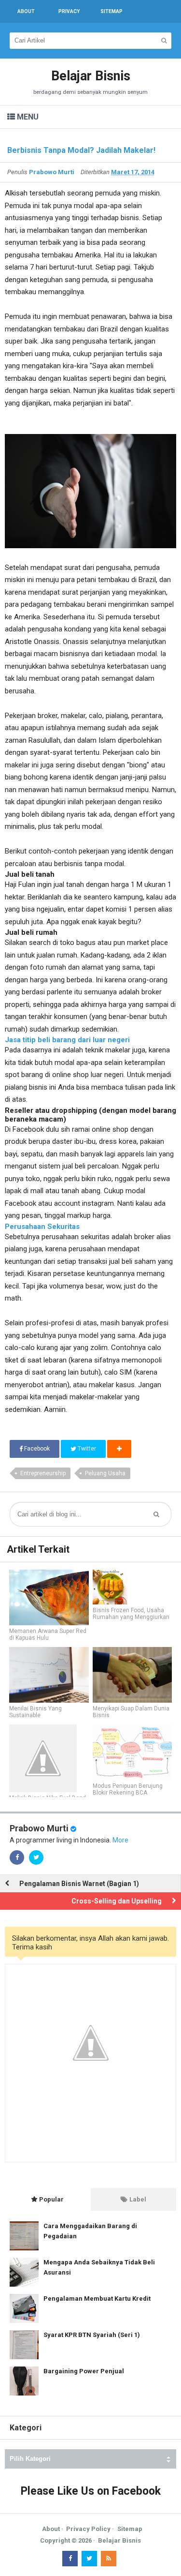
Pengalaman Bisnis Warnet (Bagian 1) (79, 1884)
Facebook (36, 1449)
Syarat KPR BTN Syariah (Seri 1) (92, 2335)
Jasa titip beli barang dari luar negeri (67, 1040)
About (51, 2529)
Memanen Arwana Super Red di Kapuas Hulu (48, 1634)
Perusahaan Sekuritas (42, 1227)
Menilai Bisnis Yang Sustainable (35, 1712)
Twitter (86, 1449)
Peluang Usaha (105, 1473)
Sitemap (130, 2529)
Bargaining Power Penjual (84, 2371)
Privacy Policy (88, 2529)
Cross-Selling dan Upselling (117, 1901)
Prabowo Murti (39, 1828)
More (120, 1840)
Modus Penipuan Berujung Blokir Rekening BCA (128, 1789)
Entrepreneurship (43, 1473)
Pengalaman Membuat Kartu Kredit (97, 2299)
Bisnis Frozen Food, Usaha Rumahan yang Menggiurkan (131, 1614)
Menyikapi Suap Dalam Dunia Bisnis (131, 1712)
